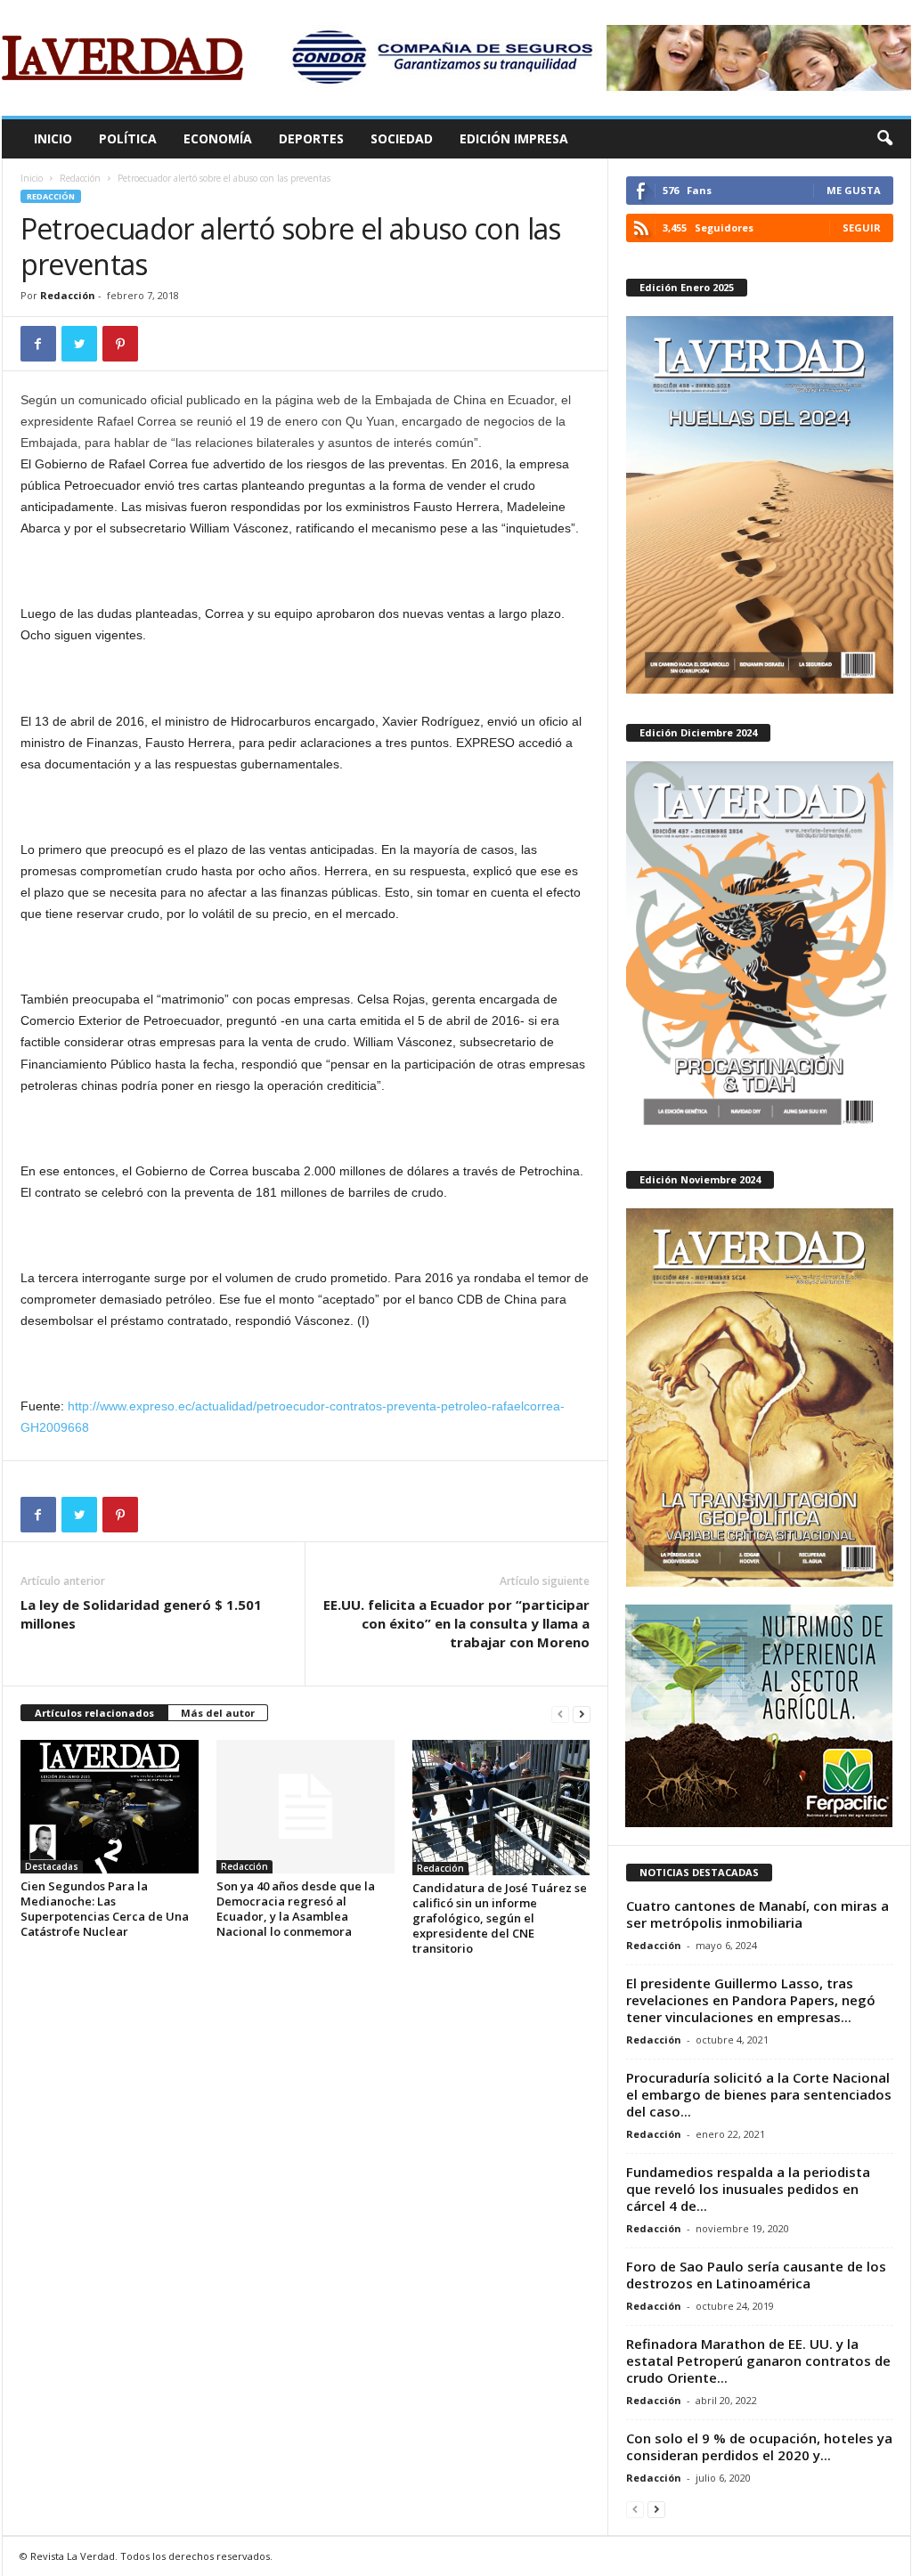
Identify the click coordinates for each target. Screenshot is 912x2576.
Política (128, 138)
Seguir (862, 228)
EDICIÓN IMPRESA (514, 138)
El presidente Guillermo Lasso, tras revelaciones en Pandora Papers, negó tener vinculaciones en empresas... (751, 2000)
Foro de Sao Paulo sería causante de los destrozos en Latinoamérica (756, 2275)
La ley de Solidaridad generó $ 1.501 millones (141, 1614)
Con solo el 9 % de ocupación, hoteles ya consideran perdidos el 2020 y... (759, 2446)
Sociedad (402, 138)
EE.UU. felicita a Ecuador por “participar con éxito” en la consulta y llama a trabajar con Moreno (456, 1623)
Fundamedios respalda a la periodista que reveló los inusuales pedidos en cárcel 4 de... (748, 2189)
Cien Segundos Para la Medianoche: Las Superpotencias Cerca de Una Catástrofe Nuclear (105, 1909)
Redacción (80, 178)
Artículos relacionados (94, 1713)
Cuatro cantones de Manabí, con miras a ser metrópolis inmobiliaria (757, 1914)
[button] (884, 139)
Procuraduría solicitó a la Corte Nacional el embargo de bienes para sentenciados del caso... (759, 2094)
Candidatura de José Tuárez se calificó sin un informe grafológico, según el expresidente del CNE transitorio (500, 1918)
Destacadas (52, 1866)
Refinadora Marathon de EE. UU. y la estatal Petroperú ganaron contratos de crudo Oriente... (758, 2361)
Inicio (53, 138)
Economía (218, 138)
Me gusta (854, 190)
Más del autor (218, 1713)
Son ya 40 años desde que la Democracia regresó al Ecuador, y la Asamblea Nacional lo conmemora (296, 1909)
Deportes (311, 138)
